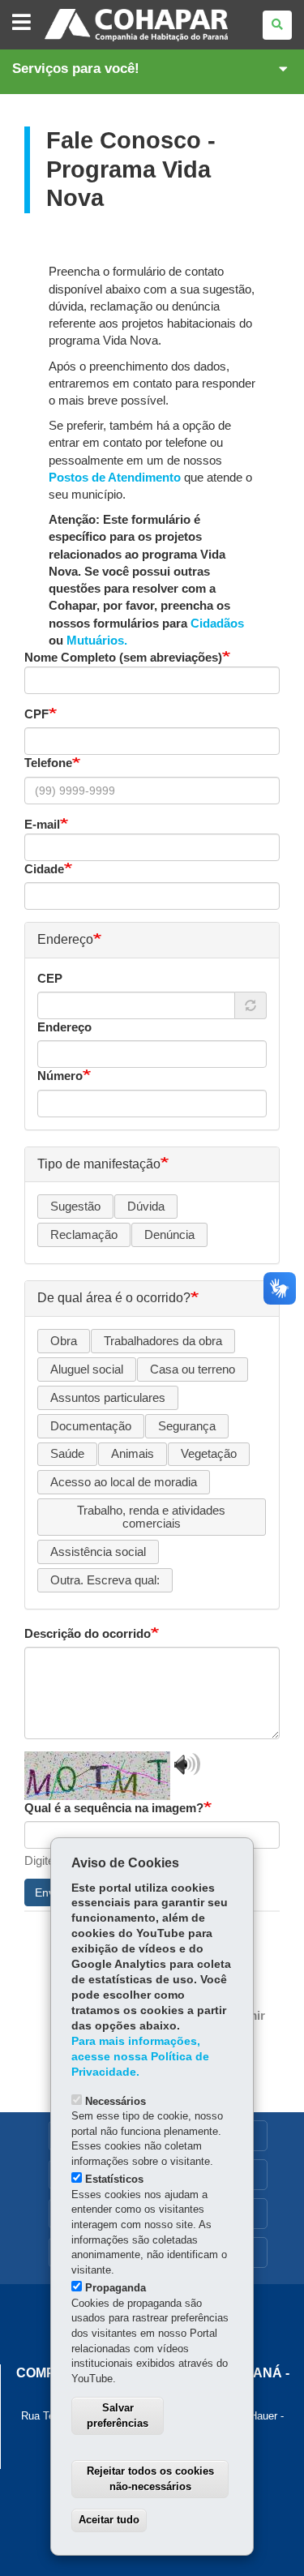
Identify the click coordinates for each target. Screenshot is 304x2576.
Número (60, 1076)
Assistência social (98, 1552)
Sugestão (75, 1207)
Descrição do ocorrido (88, 1634)
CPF (36, 714)
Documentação (91, 1426)
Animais (133, 1454)
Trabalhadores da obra (163, 1341)
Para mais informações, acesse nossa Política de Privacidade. (140, 2057)
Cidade (44, 869)
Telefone (48, 763)
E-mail (42, 825)
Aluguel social (87, 1369)
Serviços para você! (76, 69)
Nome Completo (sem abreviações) (123, 658)
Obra (64, 1341)
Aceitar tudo (109, 2520)
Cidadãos (217, 624)
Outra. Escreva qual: (105, 1580)
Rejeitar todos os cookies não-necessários (150, 2479)
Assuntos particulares (108, 1398)
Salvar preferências (118, 2415)
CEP (50, 979)
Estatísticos (114, 2179)
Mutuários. (97, 641)
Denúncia (169, 1235)
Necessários (116, 2101)
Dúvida (146, 1207)
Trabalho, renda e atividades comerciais (151, 1517)
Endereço (64, 1027)
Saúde (67, 1454)
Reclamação (84, 1235)
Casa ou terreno (193, 1369)
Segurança (187, 1426)
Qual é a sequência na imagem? (114, 1808)
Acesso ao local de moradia (124, 1482)
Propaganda (116, 2288)
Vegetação (209, 1454)
